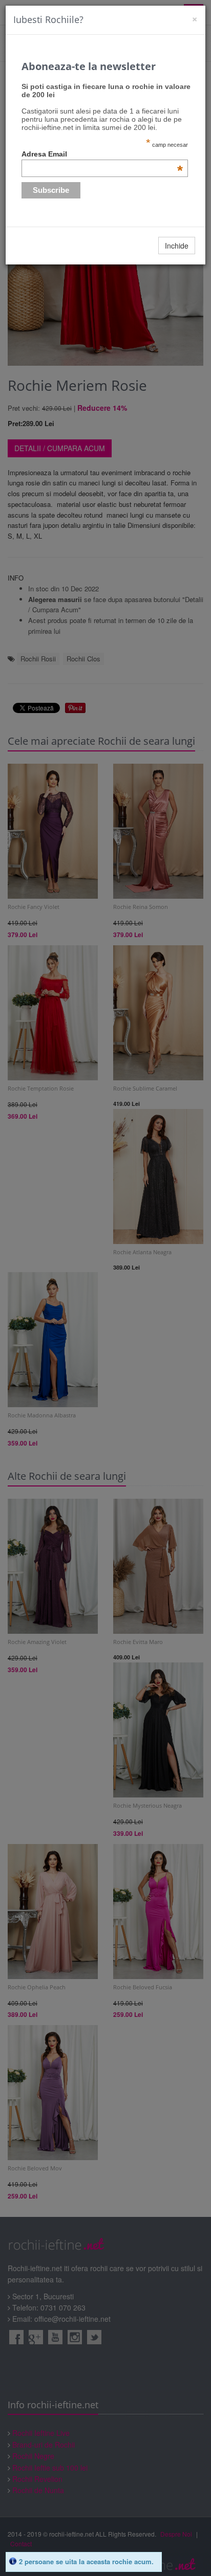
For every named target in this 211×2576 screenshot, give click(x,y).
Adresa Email (102, 154)
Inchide (177, 246)
